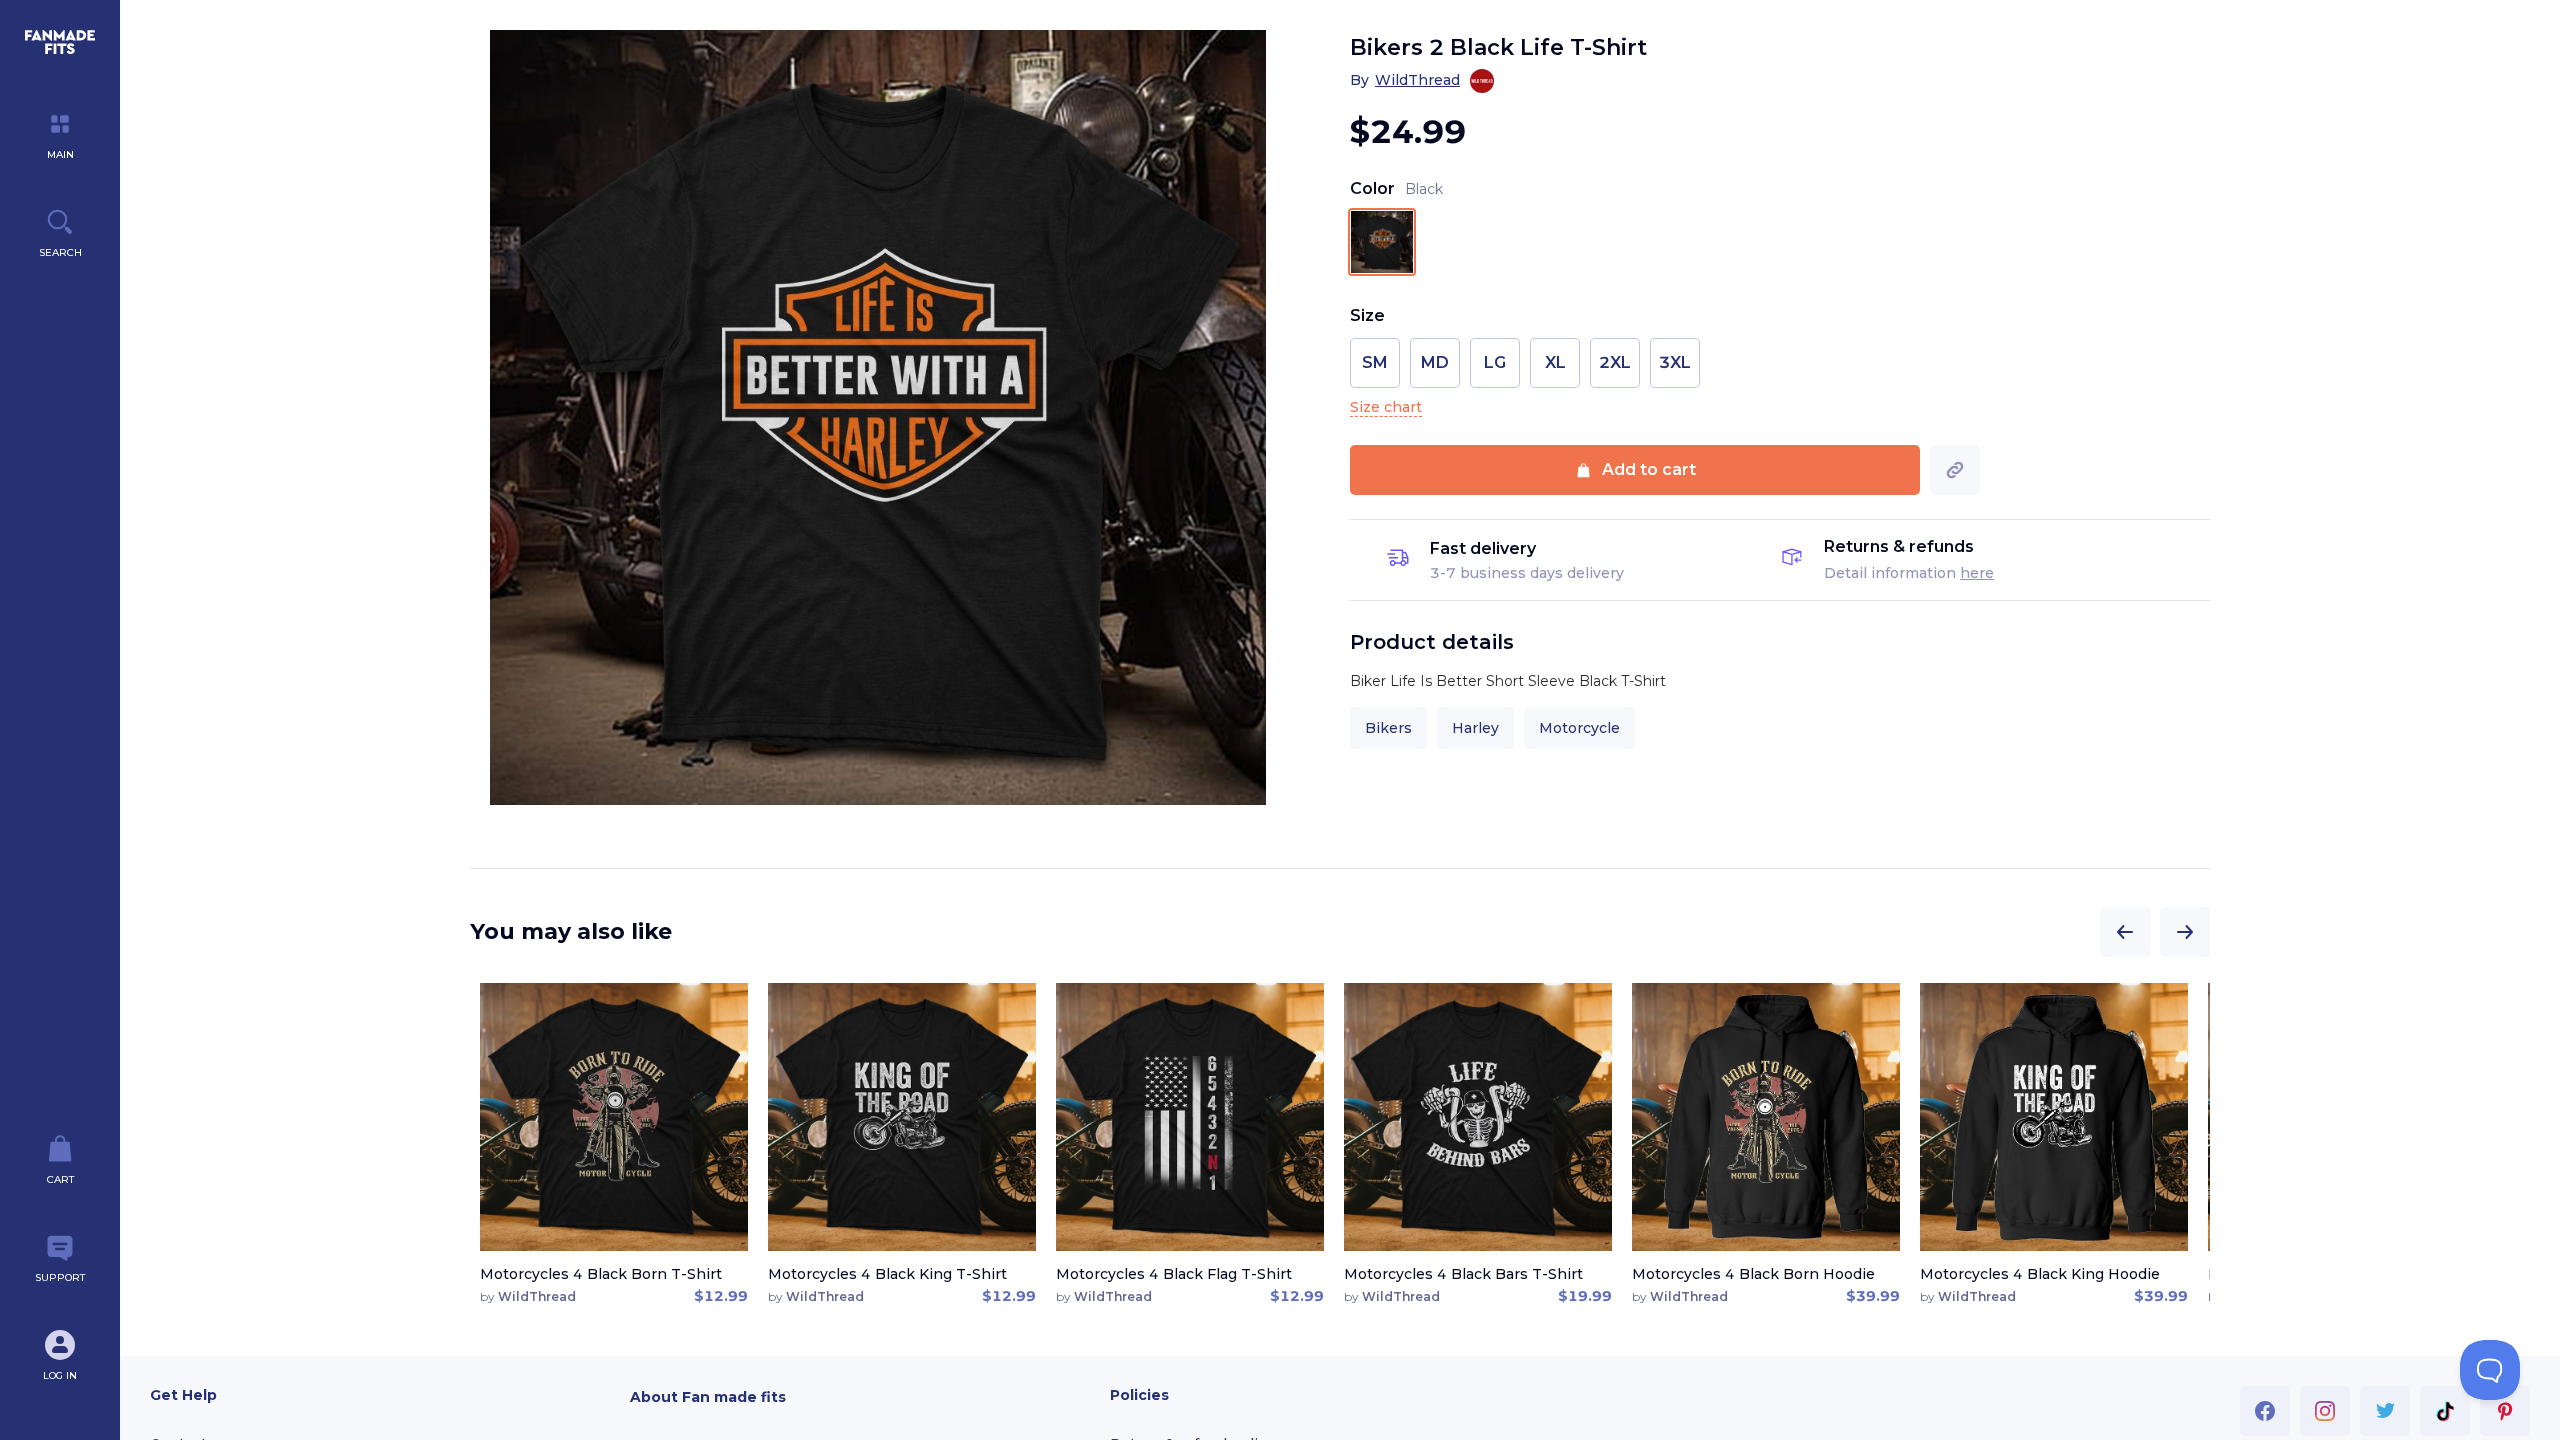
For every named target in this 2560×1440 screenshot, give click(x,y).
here (1977, 573)
